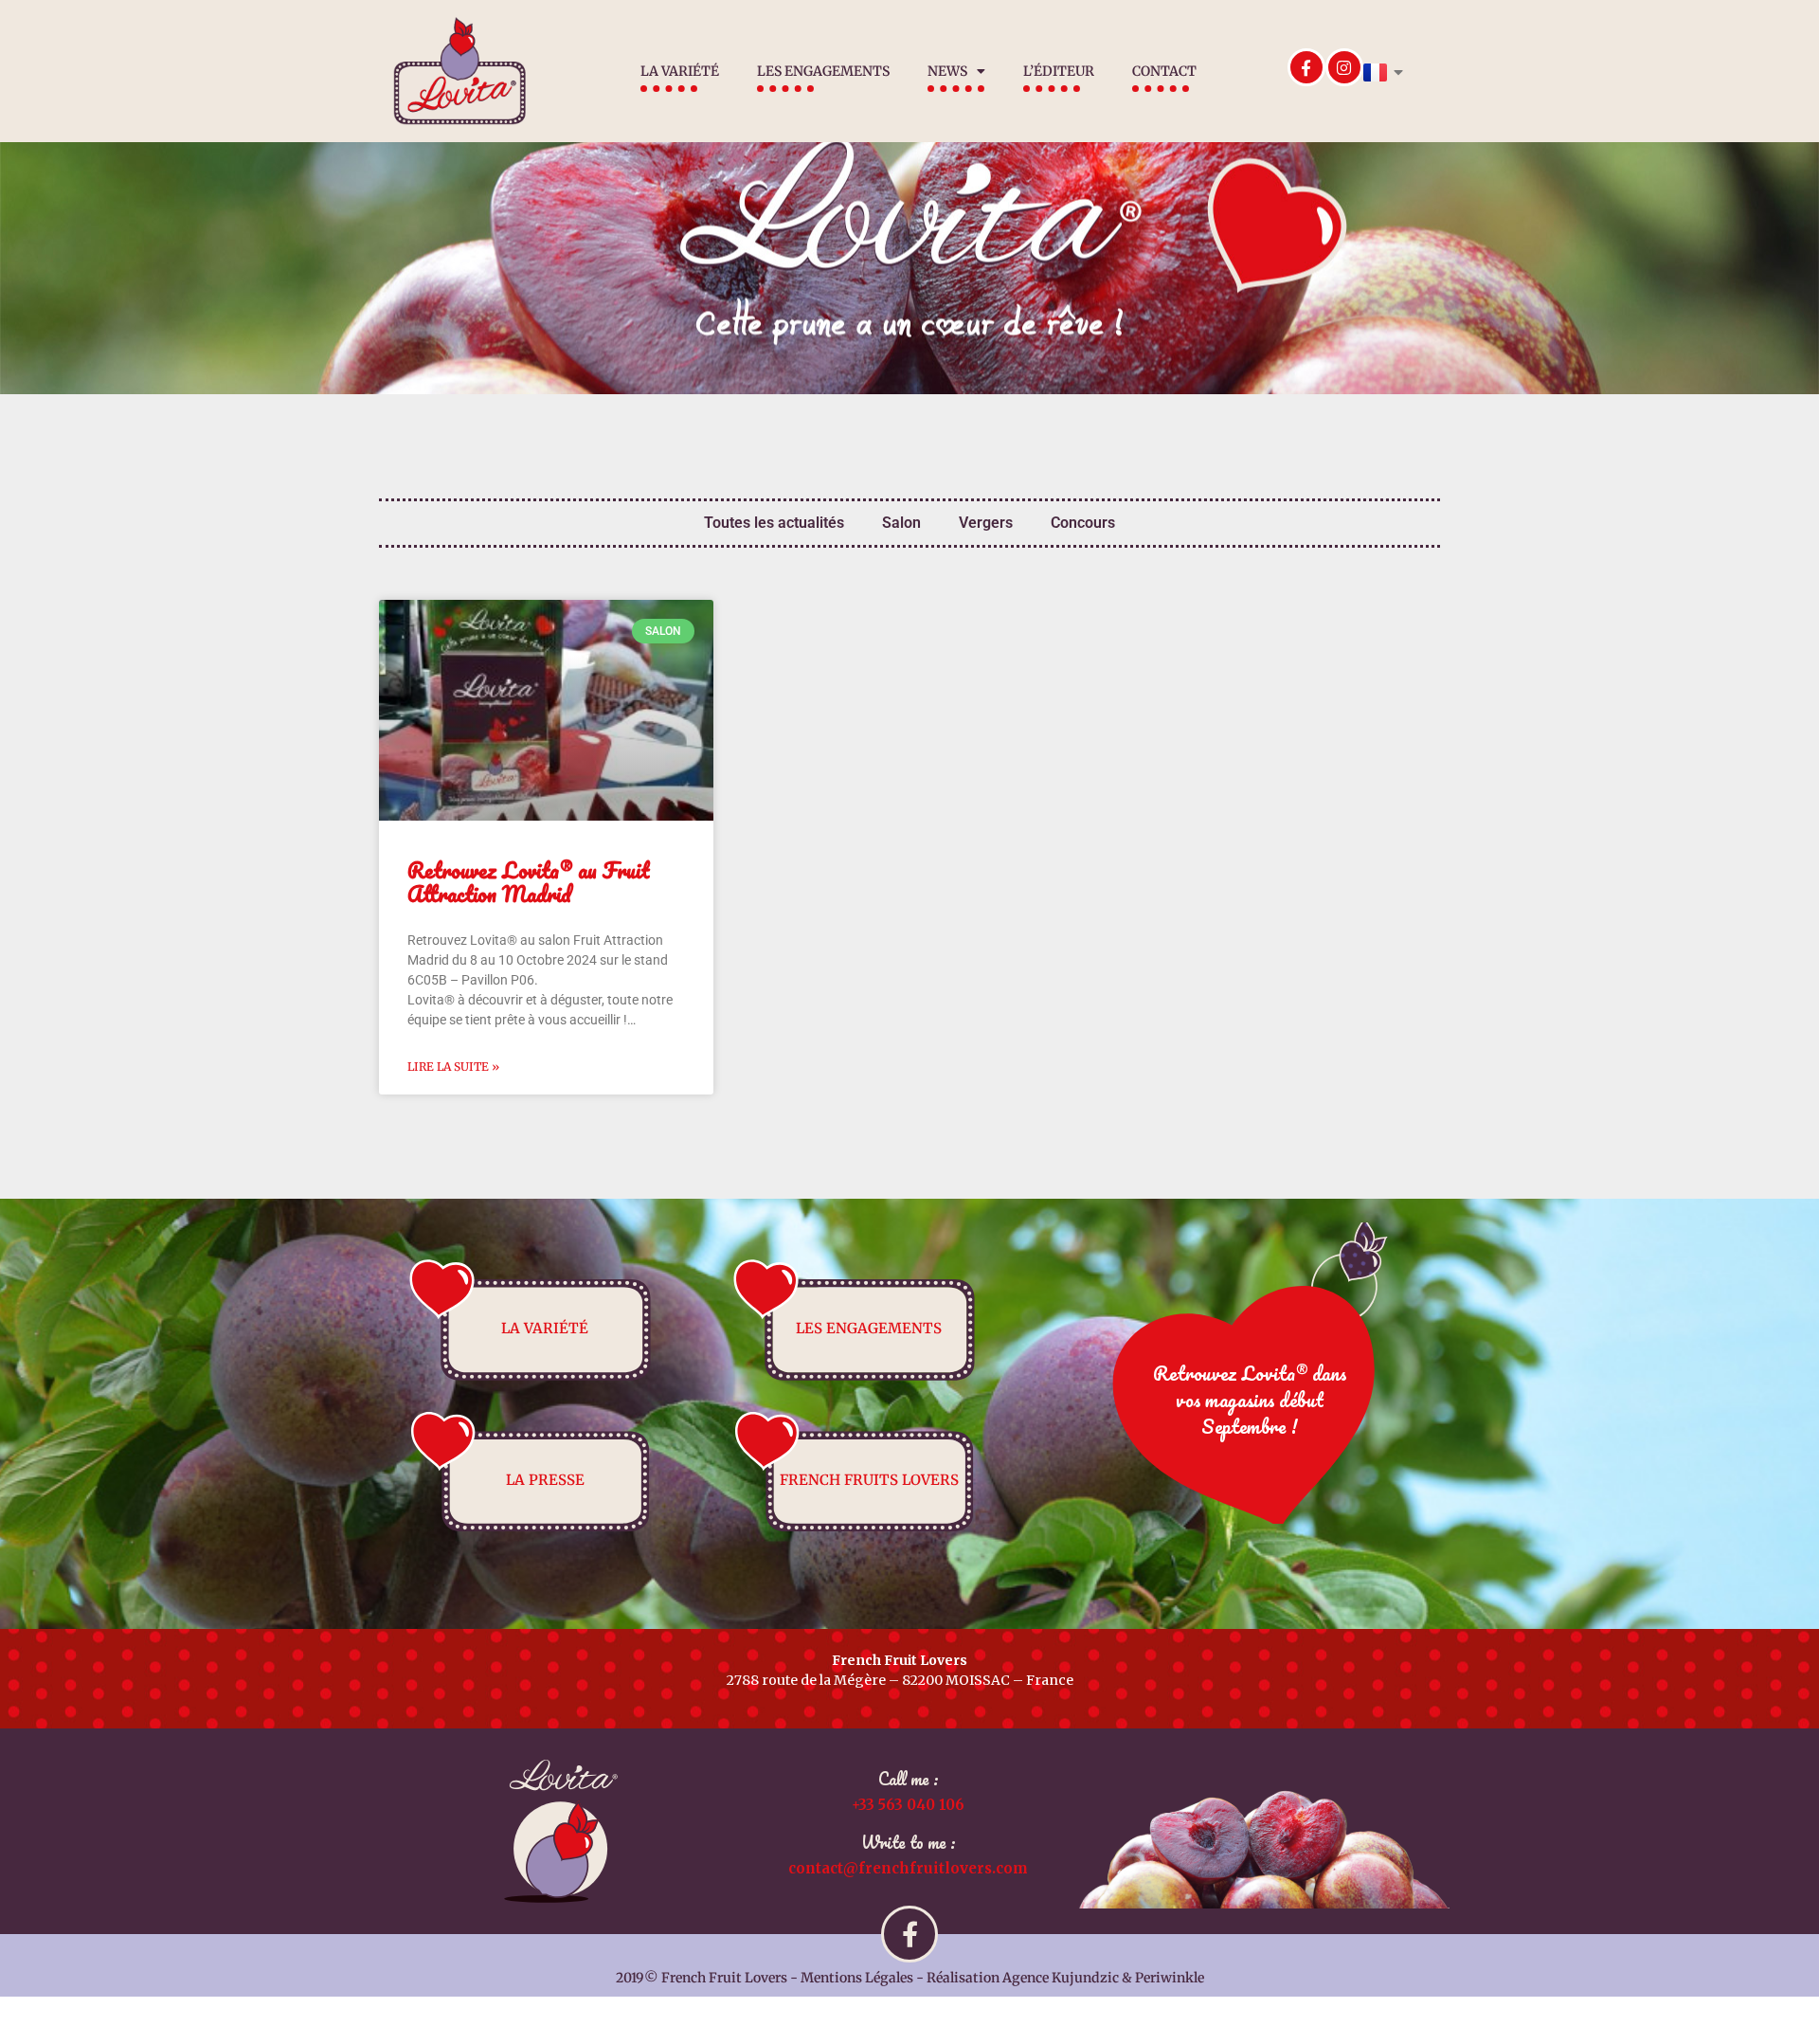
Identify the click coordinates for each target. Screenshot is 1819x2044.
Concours (1083, 523)
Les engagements (823, 71)
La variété (680, 71)
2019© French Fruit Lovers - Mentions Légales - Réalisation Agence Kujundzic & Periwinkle (910, 1978)
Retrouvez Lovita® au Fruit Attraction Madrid (528, 882)
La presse (545, 1480)
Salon (901, 523)
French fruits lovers (869, 1480)
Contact (1164, 71)
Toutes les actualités (774, 523)
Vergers (986, 523)
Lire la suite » (453, 1067)
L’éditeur (1059, 71)
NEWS (947, 71)
